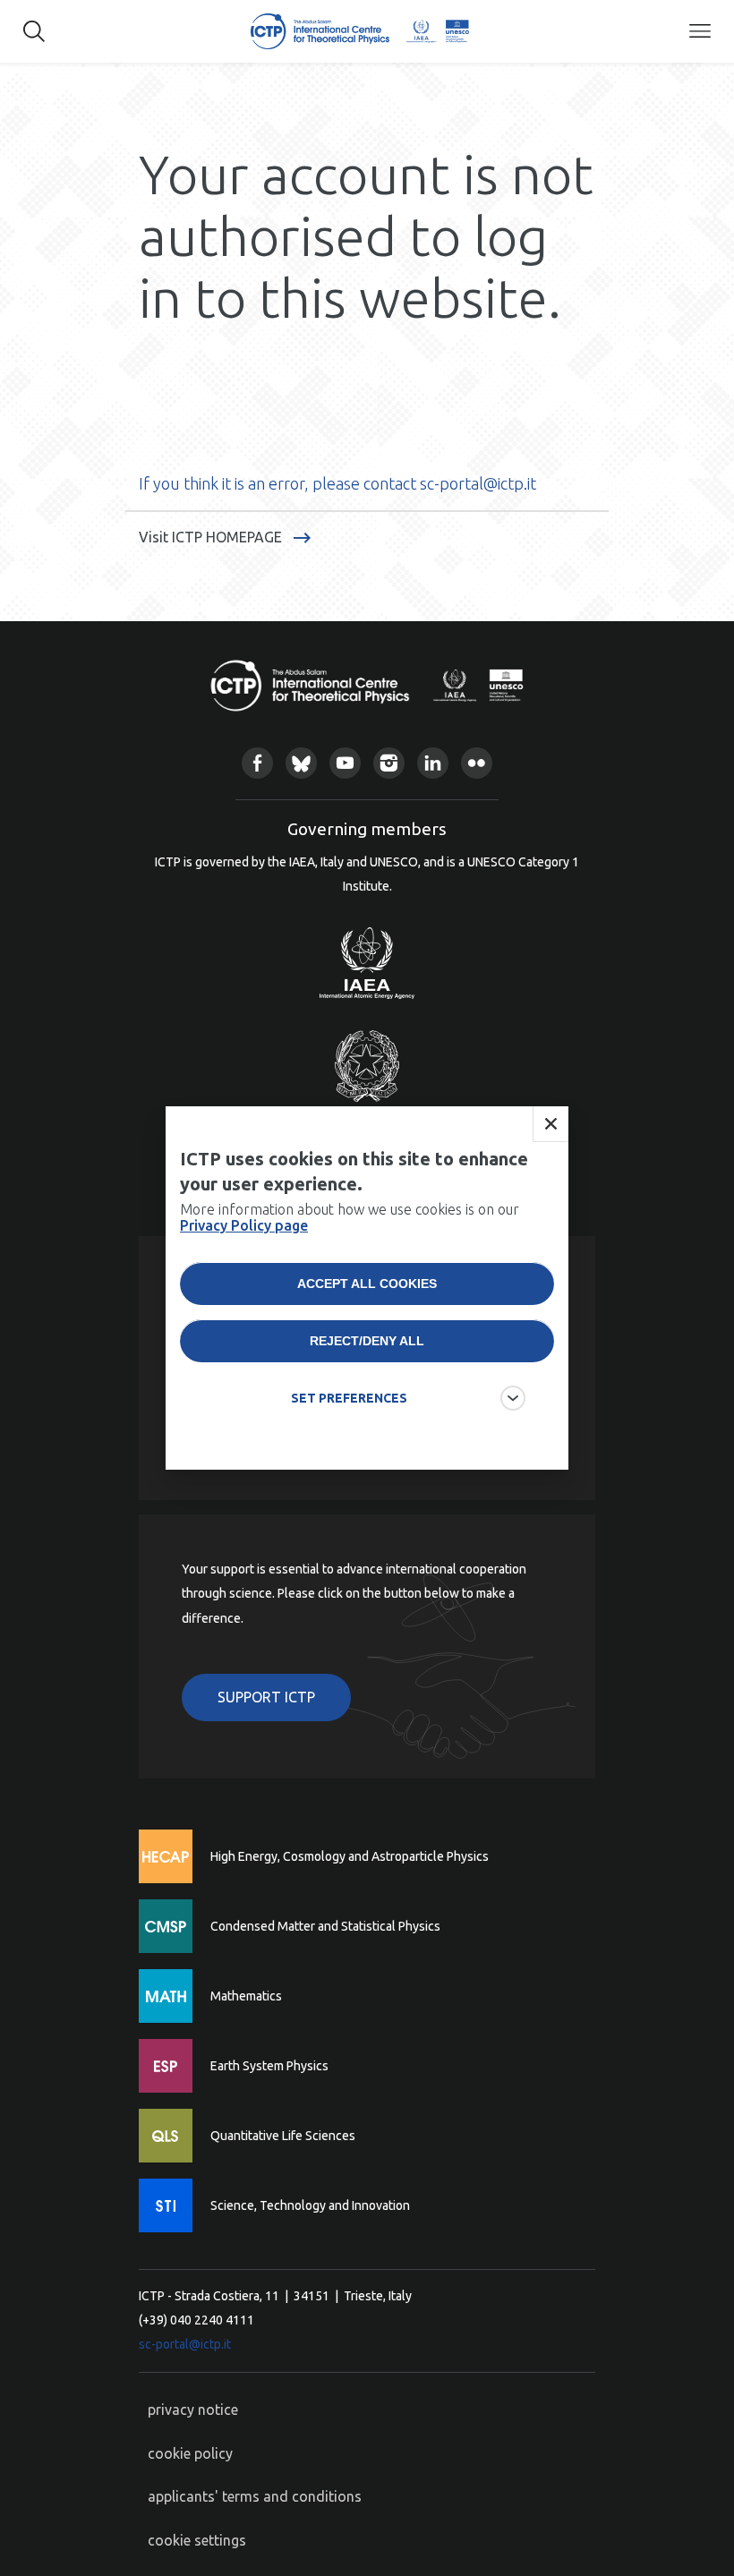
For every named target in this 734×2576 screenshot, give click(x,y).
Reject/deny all (367, 1341)
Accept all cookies (367, 1284)
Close (550, 1124)
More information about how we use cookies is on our (350, 1217)
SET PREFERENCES (349, 1398)
